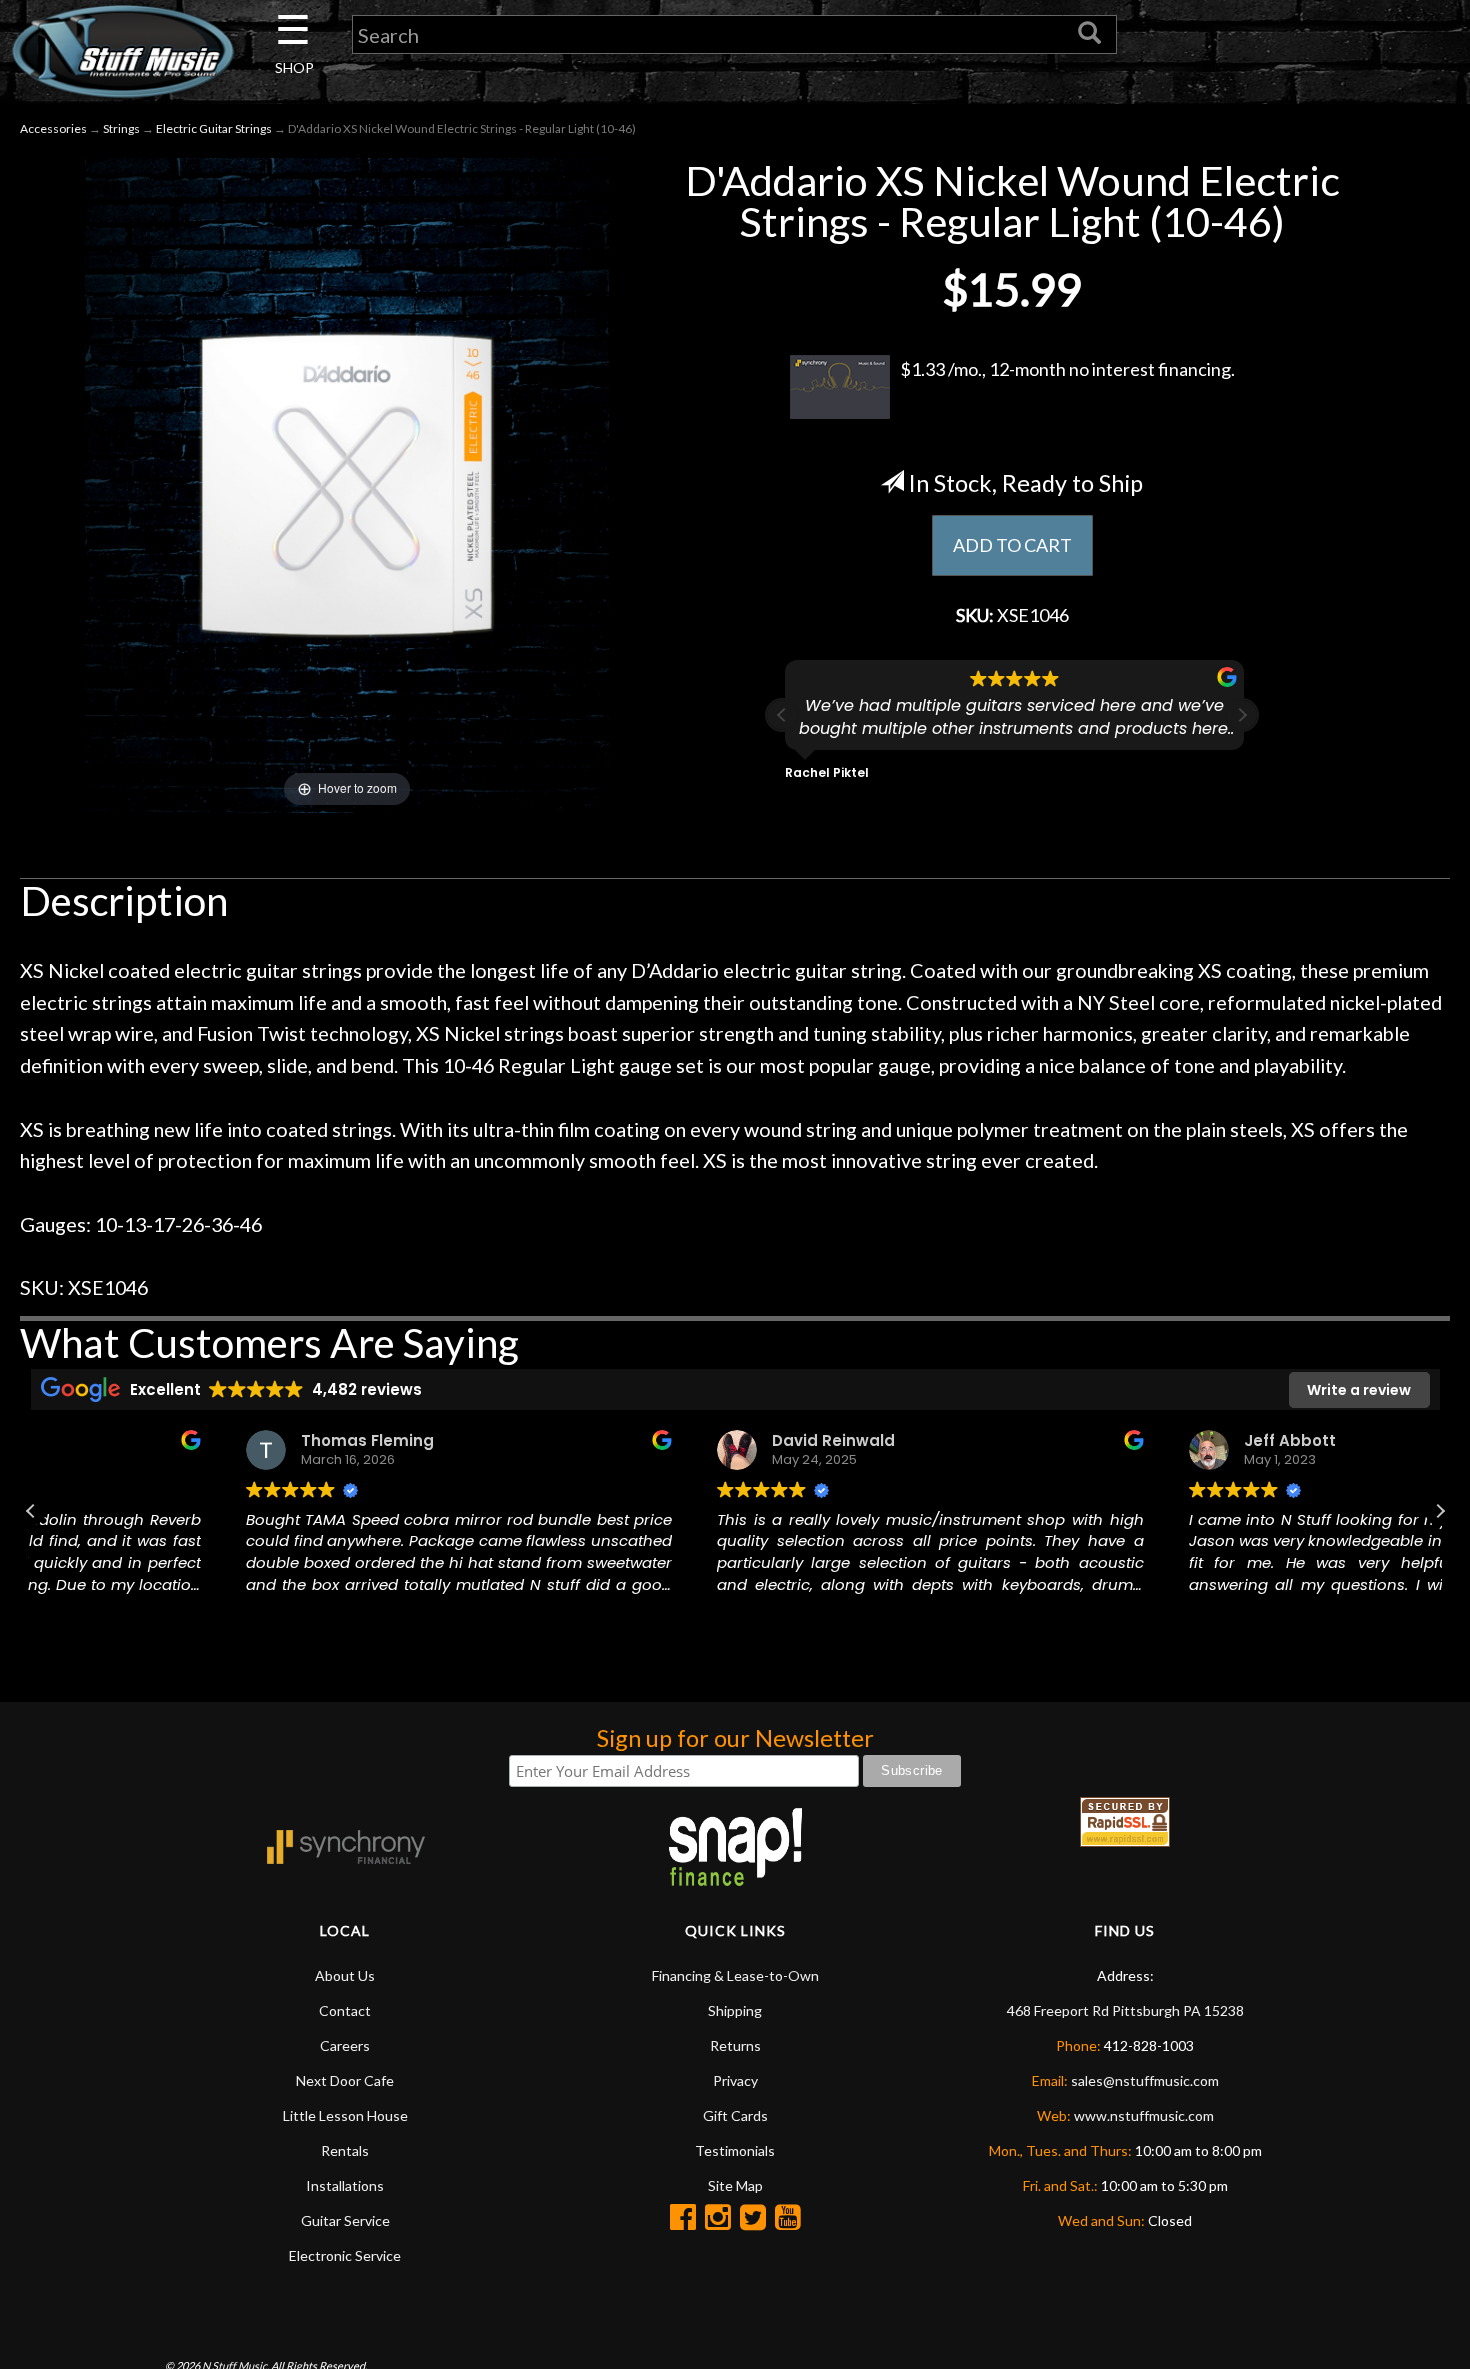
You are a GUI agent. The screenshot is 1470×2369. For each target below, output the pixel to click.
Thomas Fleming (172, 1440)
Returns (735, 2045)
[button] (1242, 715)
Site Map (735, 2185)
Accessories (53, 128)
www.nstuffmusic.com (1144, 2115)
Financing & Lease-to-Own (735, 1975)
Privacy (735, 2080)
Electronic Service (345, 2255)
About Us (345, 1975)
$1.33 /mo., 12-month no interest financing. (1067, 369)
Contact (345, 2010)
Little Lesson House (345, 2115)
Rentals (345, 2150)
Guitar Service (345, 2220)
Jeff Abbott (1094, 1440)
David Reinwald (638, 1440)
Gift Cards (735, 2115)
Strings (121, 128)
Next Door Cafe (345, 2080)
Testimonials (735, 2150)
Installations (345, 2185)
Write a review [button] (1359, 1390)
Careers (345, 2045)
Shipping (735, 2010)
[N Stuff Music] (122, 51)
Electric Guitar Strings (214, 128)
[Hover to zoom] (347, 483)
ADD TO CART (1012, 545)
